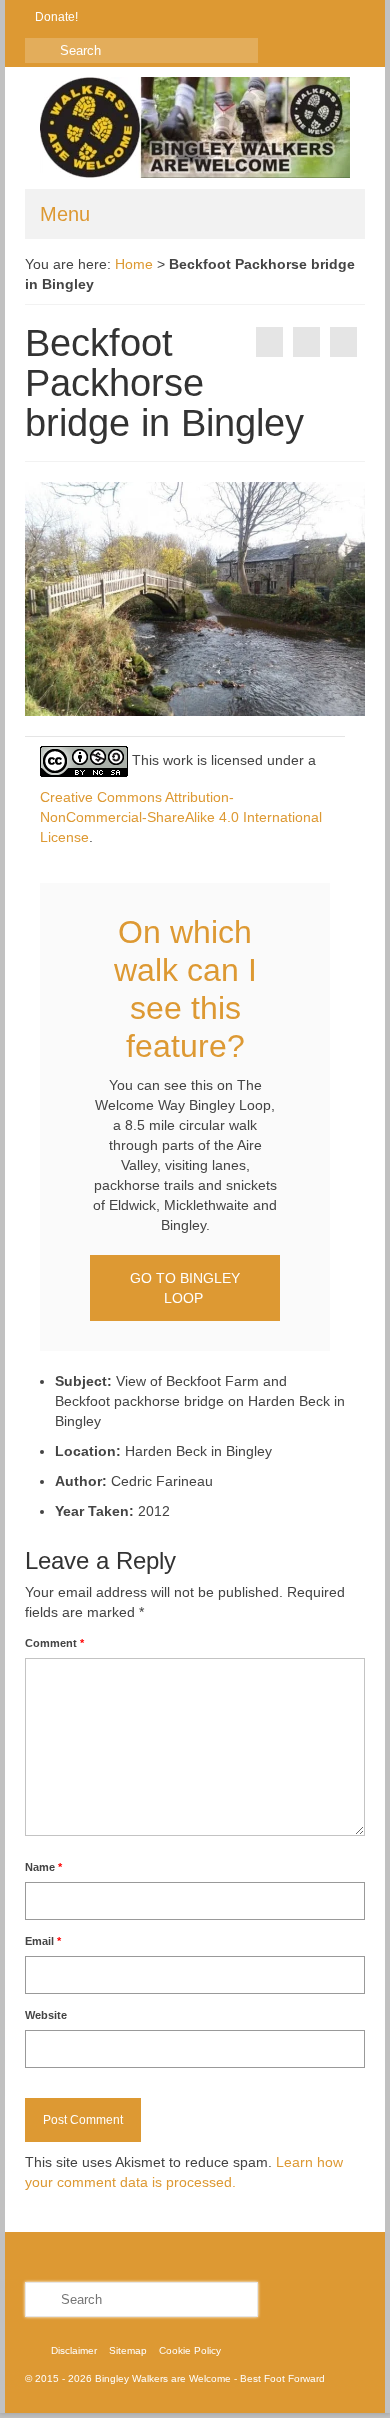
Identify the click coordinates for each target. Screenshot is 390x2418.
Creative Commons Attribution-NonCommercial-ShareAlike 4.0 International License (181, 817)
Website (46, 2015)
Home (134, 264)
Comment (54, 1643)
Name (43, 1867)
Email (43, 1941)
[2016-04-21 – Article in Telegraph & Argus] (269, 342)
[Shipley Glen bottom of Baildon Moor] (343, 342)
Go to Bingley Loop (185, 1288)
